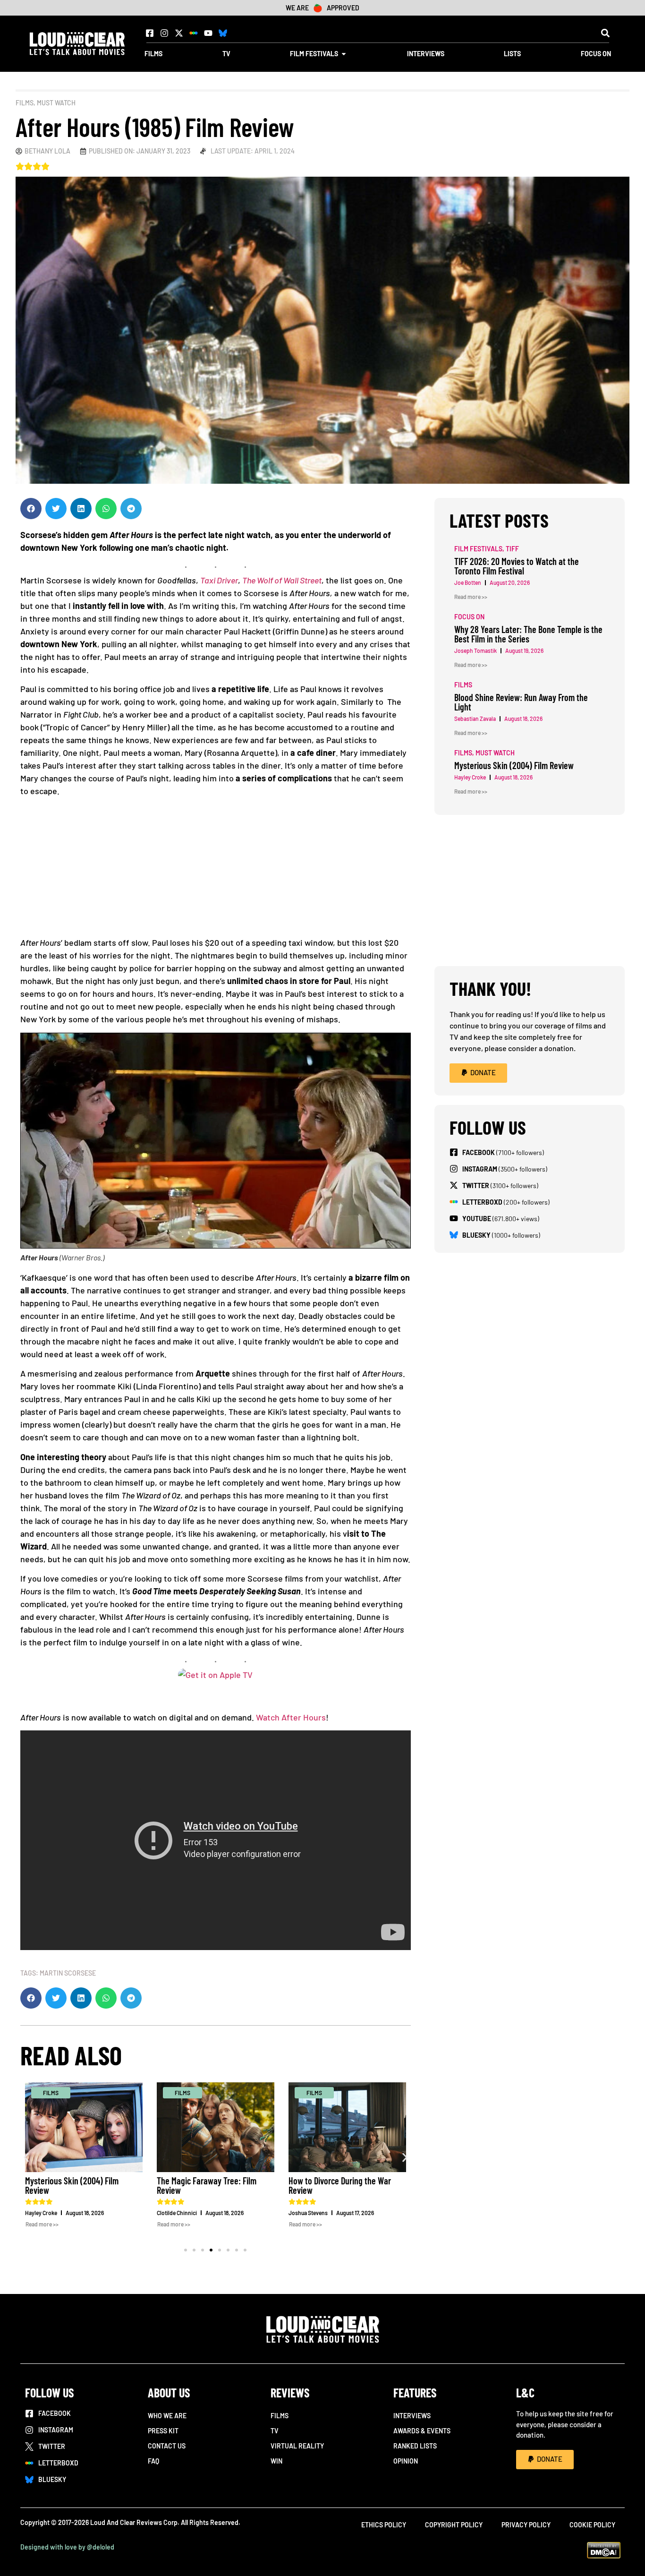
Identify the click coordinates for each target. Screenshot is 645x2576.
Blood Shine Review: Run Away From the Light (521, 702)
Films (25, 103)
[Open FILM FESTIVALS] (344, 54)
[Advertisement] (216, 870)
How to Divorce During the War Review (208, 2185)
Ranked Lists (415, 2446)
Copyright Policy (454, 2525)
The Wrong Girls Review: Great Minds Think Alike (339, 2185)
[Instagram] (164, 33)
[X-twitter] (179, 33)
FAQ (153, 2461)
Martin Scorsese (68, 1973)
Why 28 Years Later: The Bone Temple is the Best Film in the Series (528, 634)
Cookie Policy (592, 2525)
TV (275, 2431)
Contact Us (167, 2446)
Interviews (412, 2416)
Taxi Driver (219, 580)
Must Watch (56, 103)
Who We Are (167, 2416)
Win (276, 2461)
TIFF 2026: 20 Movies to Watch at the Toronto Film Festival (517, 566)
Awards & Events (422, 2431)
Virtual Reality (297, 2446)
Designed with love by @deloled (67, 2547)
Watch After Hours (291, 1717)
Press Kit (163, 2431)
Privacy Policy (526, 2525)
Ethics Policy (384, 2525)
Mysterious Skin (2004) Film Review (514, 765)
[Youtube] (208, 33)
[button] (605, 33)
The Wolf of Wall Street (282, 580)
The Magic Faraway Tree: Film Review (75, 2185)
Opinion (406, 2461)
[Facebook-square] (150, 33)
